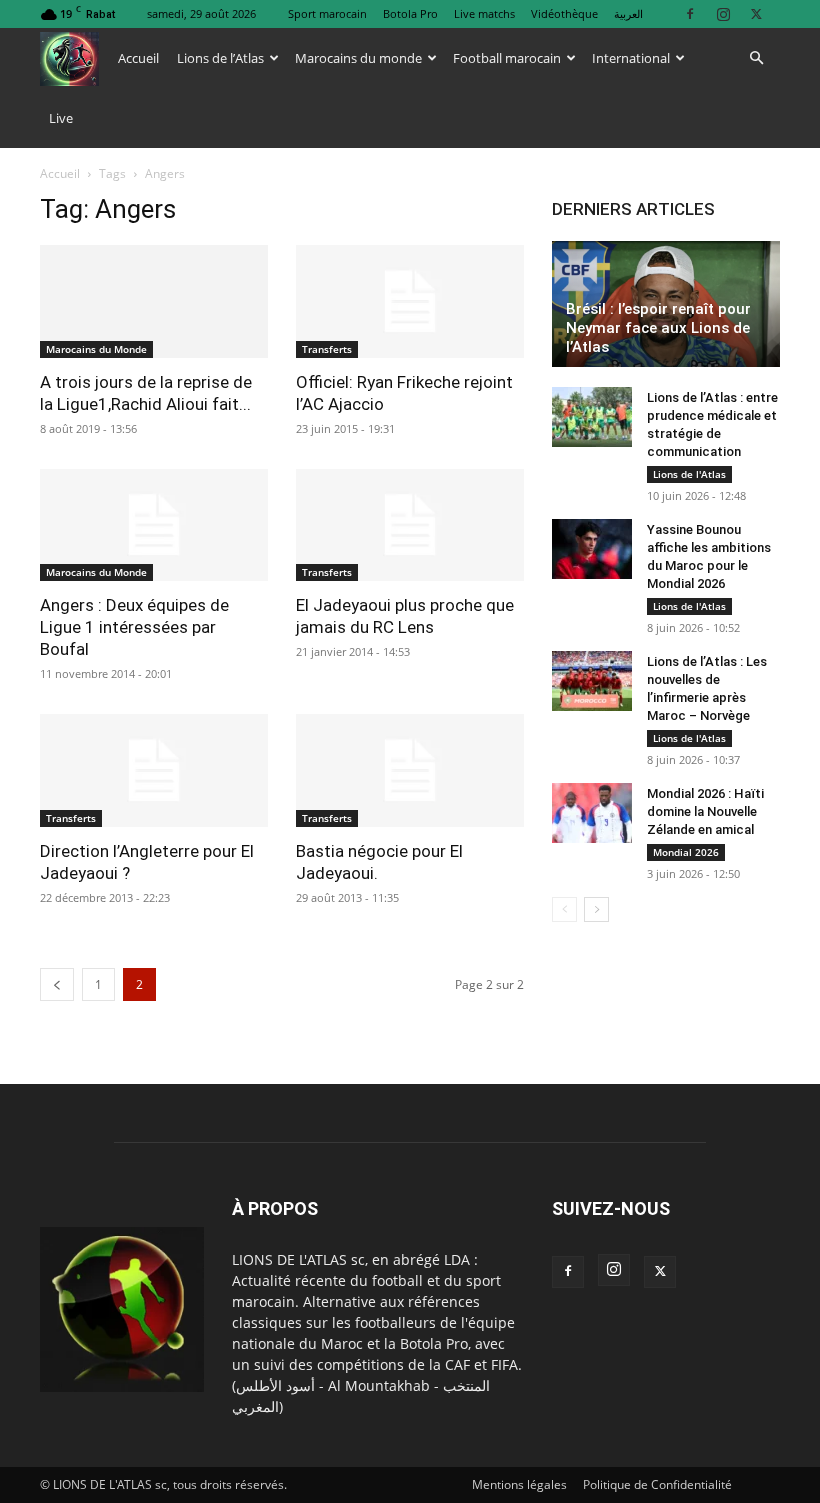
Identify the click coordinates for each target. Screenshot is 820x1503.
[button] (756, 58)
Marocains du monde (358, 58)
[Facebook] (690, 13)
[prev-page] (57, 984)
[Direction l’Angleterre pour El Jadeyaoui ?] (154, 770)
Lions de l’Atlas (220, 58)
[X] (756, 13)
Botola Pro (410, 13)
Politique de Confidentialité (657, 1484)
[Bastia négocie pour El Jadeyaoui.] (410, 770)
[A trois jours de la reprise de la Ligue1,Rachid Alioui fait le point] (154, 301)
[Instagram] (723, 13)
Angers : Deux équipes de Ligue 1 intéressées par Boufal (134, 627)
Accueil (138, 58)
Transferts (327, 349)
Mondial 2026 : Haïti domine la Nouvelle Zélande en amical (705, 811)
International (631, 58)
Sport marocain (327, 13)
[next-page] (596, 909)
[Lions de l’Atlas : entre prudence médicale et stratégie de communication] (592, 417)
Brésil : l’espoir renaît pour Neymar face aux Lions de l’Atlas (658, 328)
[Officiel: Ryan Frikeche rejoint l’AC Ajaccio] (410, 301)
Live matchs (484, 13)
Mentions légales (519, 1484)
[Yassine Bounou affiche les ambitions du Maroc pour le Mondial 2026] (592, 549)
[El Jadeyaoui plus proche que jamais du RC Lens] (410, 525)
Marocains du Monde (96, 349)
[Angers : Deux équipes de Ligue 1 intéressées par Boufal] (154, 525)
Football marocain (507, 58)
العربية (628, 13)
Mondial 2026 (686, 852)
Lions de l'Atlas (689, 474)
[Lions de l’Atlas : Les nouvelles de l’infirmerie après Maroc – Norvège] (592, 681)
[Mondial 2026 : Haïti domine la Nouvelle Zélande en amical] (592, 813)
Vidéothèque (564, 13)
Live (61, 118)
